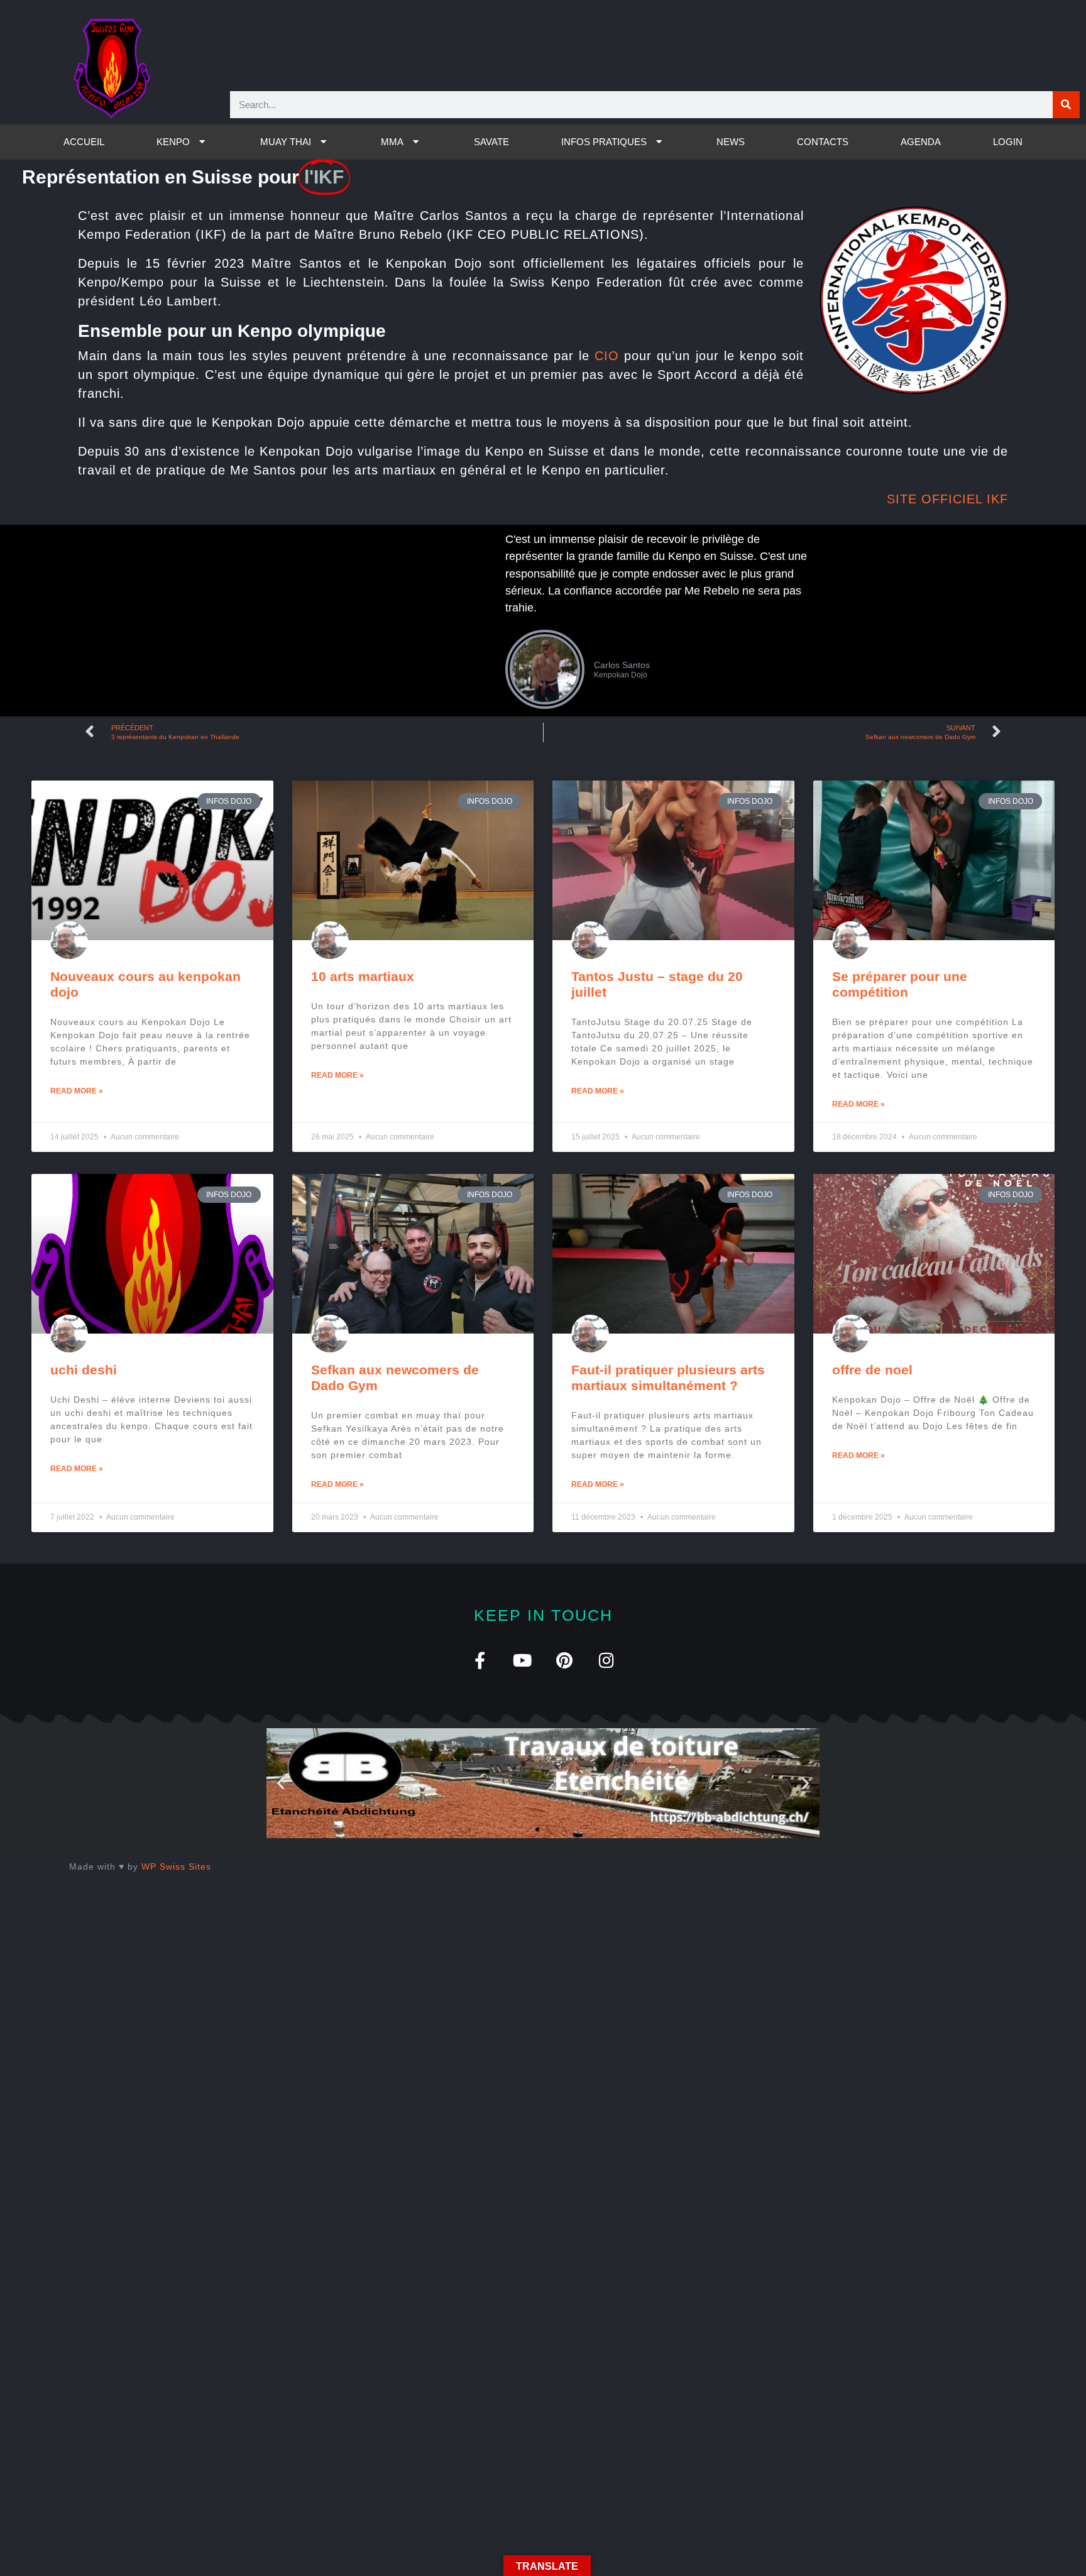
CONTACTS (823, 142)
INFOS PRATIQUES (604, 142)
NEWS (731, 142)
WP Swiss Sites (176, 1866)
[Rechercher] (1066, 105)
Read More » (77, 1091)
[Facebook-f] (480, 1660)
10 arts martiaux (363, 976)
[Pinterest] (564, 1660)
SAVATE (491, 142)
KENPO (173, 142)
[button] (281, 1783)
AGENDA (921, 142)
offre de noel (872, 1370)
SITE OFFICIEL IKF (947, 499)
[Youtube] (522, 1660)
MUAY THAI (286, 142)
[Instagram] (606, 1660)
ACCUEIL (84, 142)
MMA (392, 142)
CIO (607, 356)
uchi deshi (84, 1370)
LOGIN (1008, 142)
